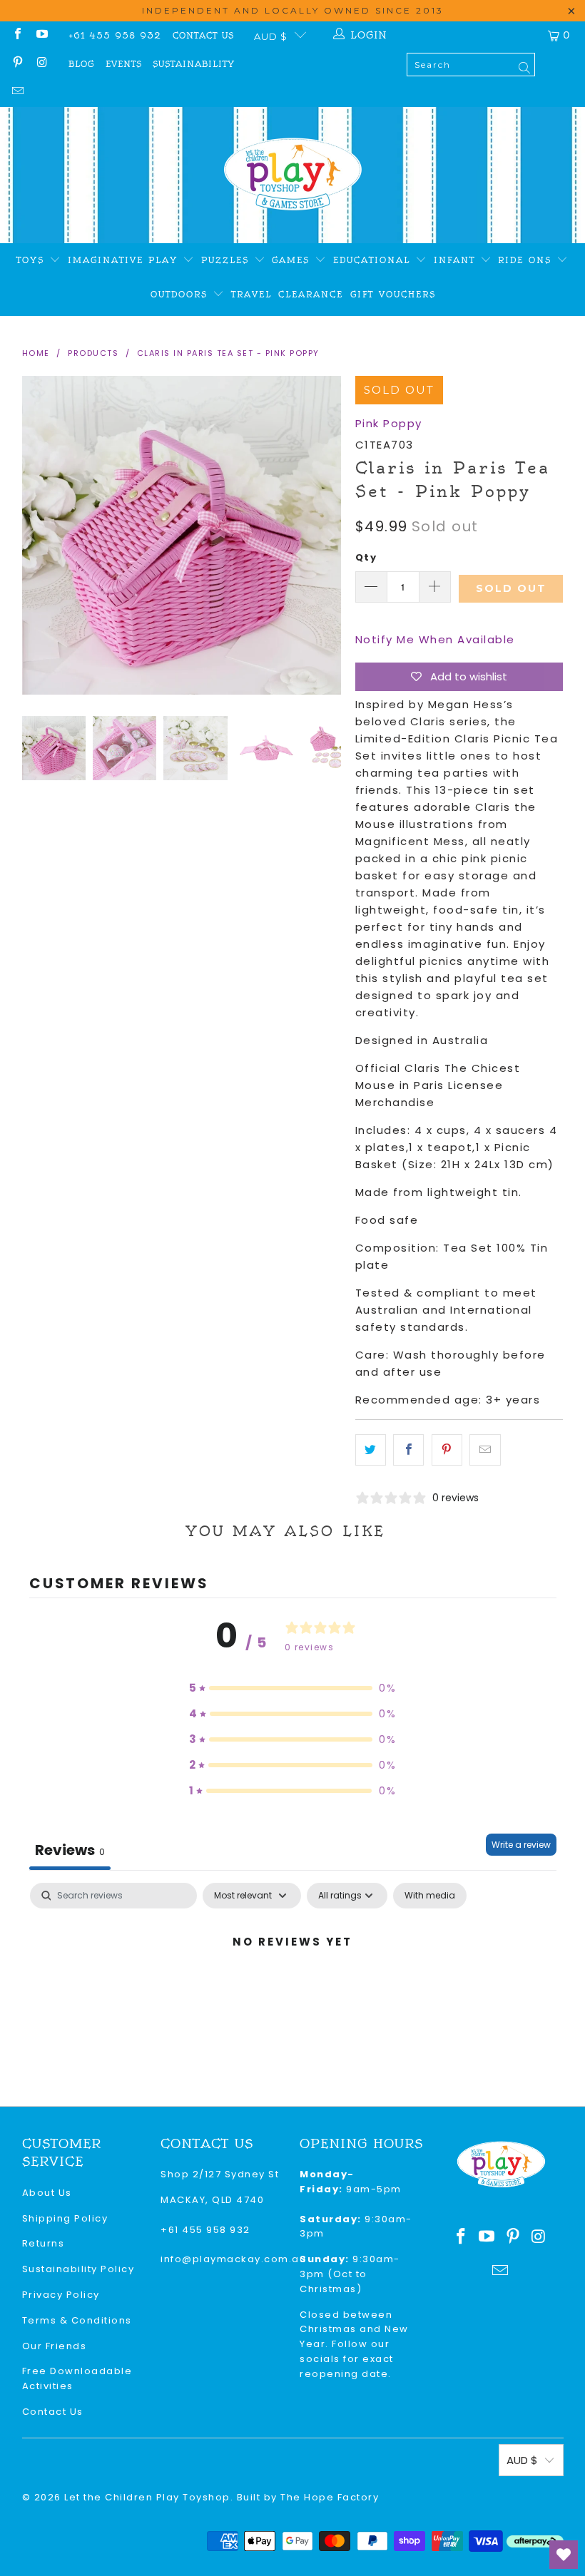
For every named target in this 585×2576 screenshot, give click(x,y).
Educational (374, 260)
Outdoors (182, 295)
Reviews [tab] (70, 1850)
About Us (47, 2193)
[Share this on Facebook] (408, 1450)
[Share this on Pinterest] (447, 1450)
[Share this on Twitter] (371, 1450)
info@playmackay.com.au (233, 2259)
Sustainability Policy (78, 2269)
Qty (366, 557)
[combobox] (471, 65)
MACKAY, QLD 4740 (212, 2200)
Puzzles (228, 260)
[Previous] (33, 535)
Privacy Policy (61, 2295)
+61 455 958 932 (115, 36)
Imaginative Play (125, 260)
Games (293, 260)
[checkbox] (430, 1896)
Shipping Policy (65, 2218)
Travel (251, 295)
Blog (81, 64)
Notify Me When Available (435, 639)
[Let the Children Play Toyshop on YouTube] (41, 35)
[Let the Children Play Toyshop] (293, 175)
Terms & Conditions (77, 2320)
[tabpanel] (293, 1990)
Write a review (521, 1845)
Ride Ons (527, 260)
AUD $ (271, 36)
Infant (457, 260)
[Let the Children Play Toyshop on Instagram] (41, 64)
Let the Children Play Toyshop (147, 2497)
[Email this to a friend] (485, 1450)
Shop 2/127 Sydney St (220, 2174)
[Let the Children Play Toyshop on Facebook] (17, 35)
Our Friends (55, 2346)
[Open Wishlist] (564, 2555)
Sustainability (194, 64)
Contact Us (203, 36)
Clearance (311, 295)
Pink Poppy (389, 423)
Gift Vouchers (393, 295)
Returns (44, 2243)
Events (124, 64)
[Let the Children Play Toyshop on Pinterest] (17, 64)
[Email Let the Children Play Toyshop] (17, 92)
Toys (33, 260)
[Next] (330, 535)
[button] (292, 1688)
